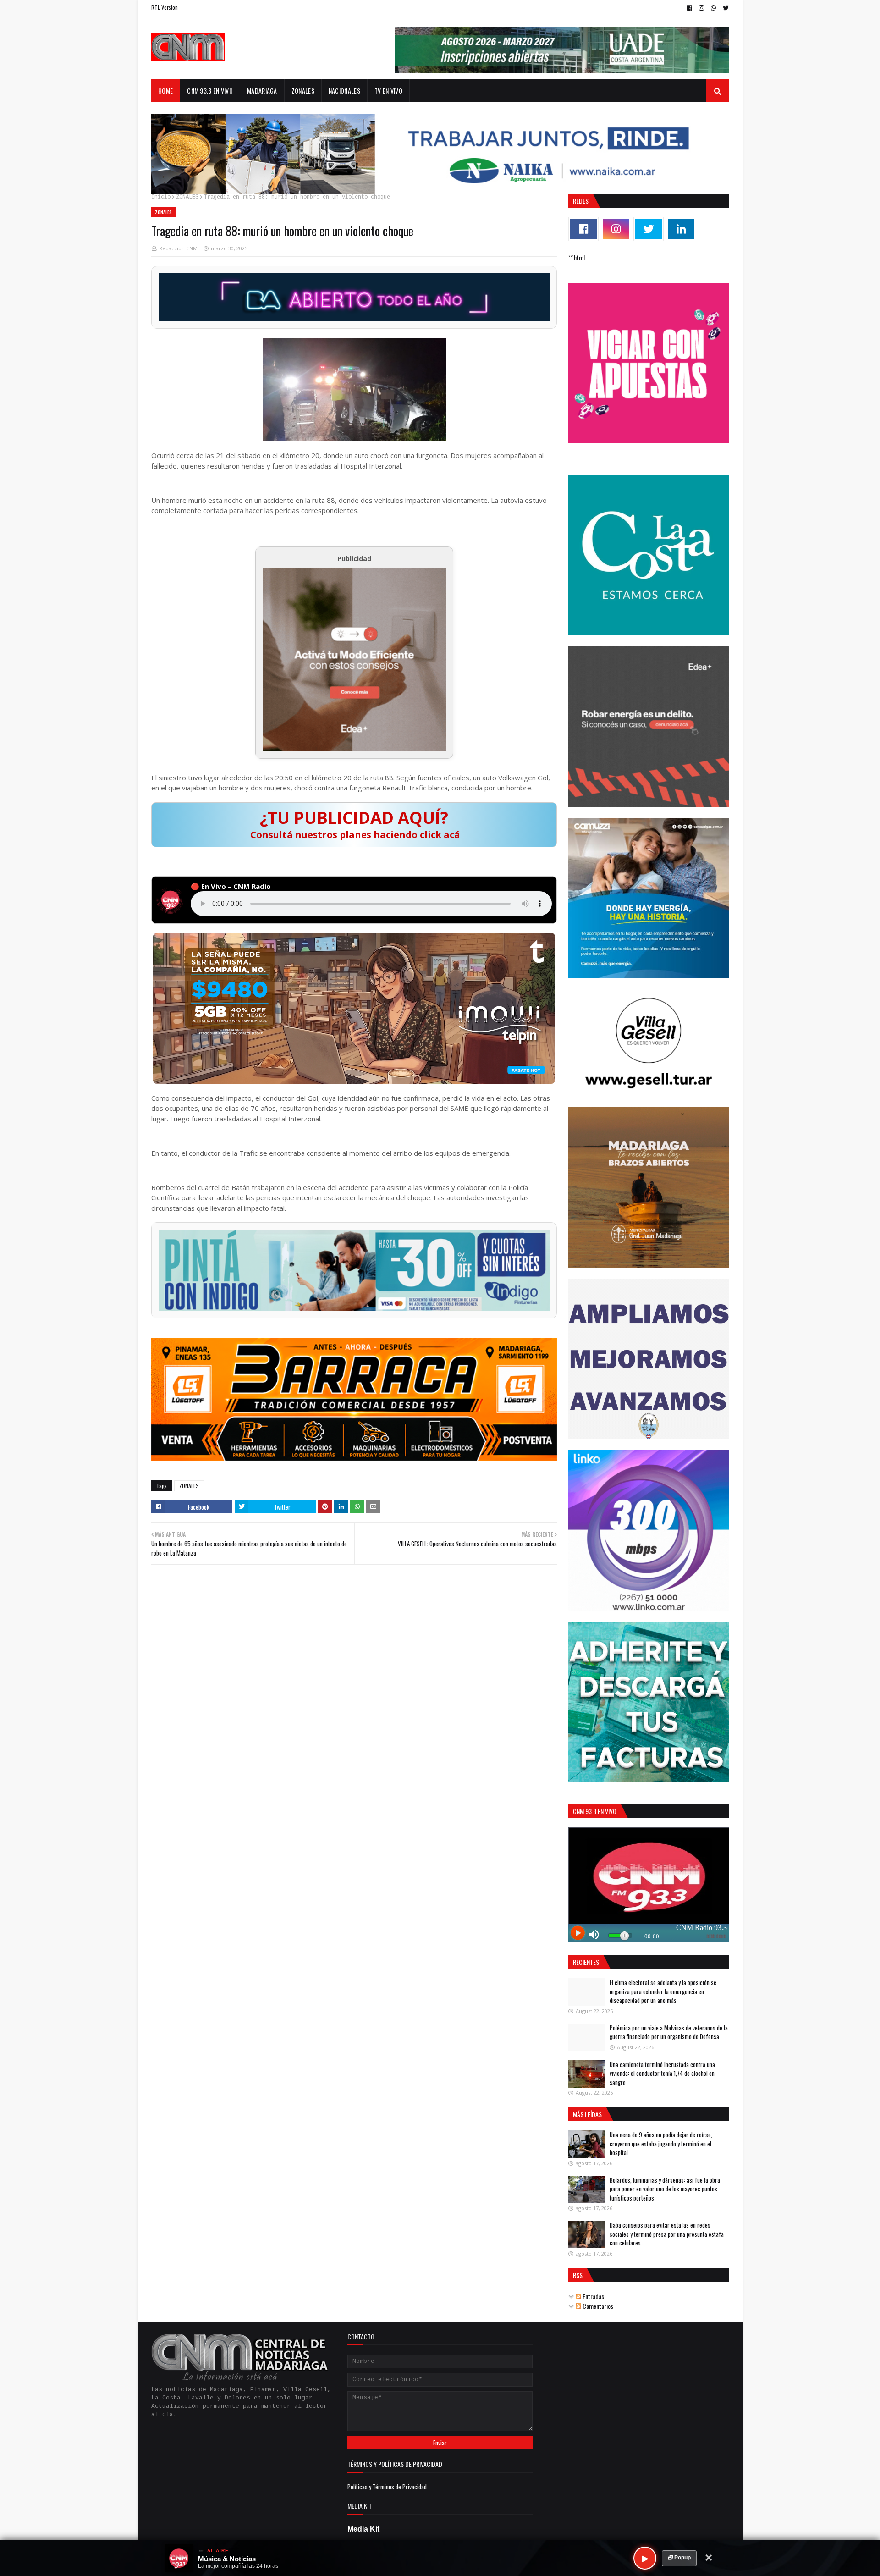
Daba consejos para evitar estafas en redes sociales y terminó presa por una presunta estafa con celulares (667, 2234)
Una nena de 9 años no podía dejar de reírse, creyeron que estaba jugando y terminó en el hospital (661, 2143)
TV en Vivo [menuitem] (388, 91)
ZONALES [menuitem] (303, 91)
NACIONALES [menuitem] (344, 91)
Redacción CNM (178, 248)
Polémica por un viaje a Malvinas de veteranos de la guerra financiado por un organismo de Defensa (669, 2032)
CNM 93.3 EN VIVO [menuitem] (210, 91)
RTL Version (165, 7)
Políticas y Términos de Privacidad (387, 2487)
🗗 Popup (679, 2558)
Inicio (161, 197)
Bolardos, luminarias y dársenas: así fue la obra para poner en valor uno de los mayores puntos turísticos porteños (665, 2189)
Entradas (593, 2296)
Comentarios (597, 2306)
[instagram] (701, 8)
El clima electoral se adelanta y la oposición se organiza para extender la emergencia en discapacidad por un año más (663, 1991)
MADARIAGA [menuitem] (262, 91)
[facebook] (690, 8)
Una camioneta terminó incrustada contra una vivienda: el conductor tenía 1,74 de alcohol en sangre (662, 2073)
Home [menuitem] (165, 91)
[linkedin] (681, 229)
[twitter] (725, 8)
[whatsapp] (713, 8)
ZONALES (187, 197)
